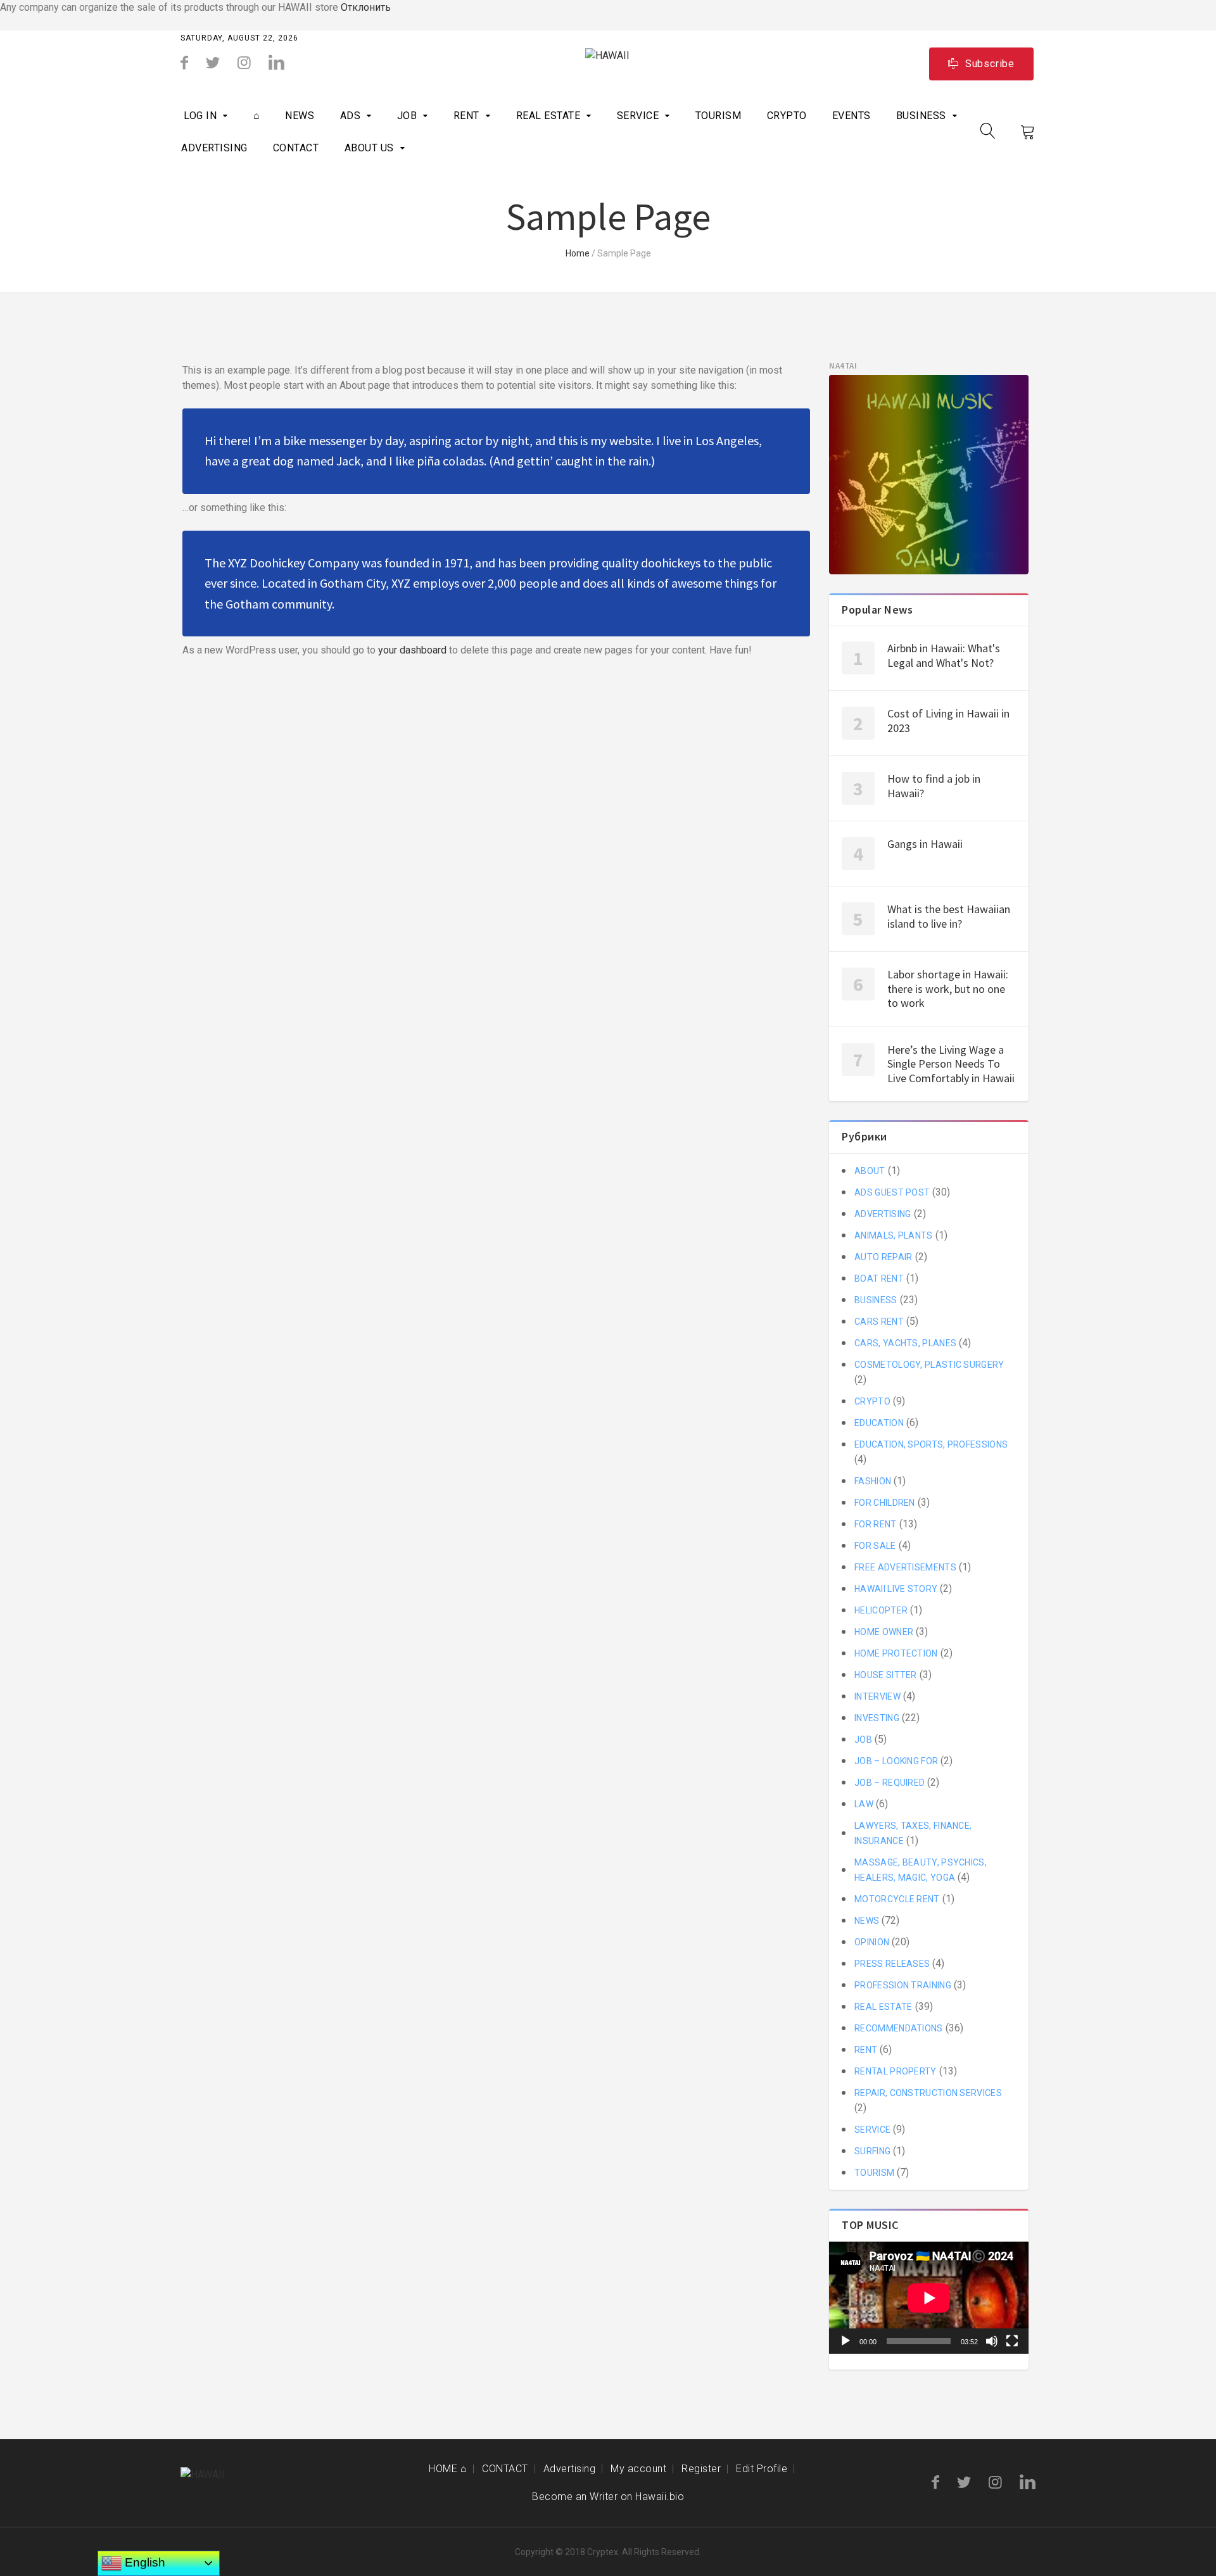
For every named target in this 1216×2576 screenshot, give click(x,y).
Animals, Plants (894, 1235)
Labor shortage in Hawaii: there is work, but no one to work (948, 988)
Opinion (872, 1942)
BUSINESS (921, 116)
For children (885, 1503)
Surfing (872, 2151)
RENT (466, 116)
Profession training (903, 1985)
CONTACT (296, 148)
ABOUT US (369, 148)
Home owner (884, 1632)
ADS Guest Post (892, 1192)
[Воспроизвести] (845, 2341)
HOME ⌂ (448, 2469)
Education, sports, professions (931, 1444)
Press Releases (892, 1964)
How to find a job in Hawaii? (934, 786)
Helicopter (881, 1610)
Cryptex (603, 2552)
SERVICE (638, 116)
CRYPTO (787, 116)
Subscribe (990, 64)
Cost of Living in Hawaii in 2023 (948, 721)
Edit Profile (762, 2469)
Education (879, 1423)
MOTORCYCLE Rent (897, 1899)
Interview (877, 1696)
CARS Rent (879, 1322)
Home (578, 253)
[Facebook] (184, 63)
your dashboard (412, 650)
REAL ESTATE (548, 116)
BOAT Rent (879, 1279)
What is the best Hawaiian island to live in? (949, 916)
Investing (877, 1718)
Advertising (570, 2469)
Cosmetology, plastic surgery (929, 1365)
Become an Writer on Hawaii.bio (608, 2497)
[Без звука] (992, 2341)
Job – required (890, 1783)
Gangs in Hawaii (925, 844)
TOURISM (719, 116)
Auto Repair (883, 1257)
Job (407, 116)
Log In (200, 116)
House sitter (886, 1675)
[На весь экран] (1012, 2341)
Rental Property (896, 2071)
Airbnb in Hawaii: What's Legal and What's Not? (944, 655)
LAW (864, 1804)
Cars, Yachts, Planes (905, 1343)
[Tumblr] (244, 63)
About (870, 1171)
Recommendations (899, 2028)
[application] (929, 2298)
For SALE (875, 1546)
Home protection (896, 1653)
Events (852, 116)
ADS (351, 116)
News (300, 116)
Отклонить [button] (366, 7)
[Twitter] (213, 63)
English (143, 2562)
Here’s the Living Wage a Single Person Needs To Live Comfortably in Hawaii (951, 1064)
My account (638, 2469)
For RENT (875, 1524)
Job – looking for (896, 1761)
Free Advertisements (905, 1567)
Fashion (873, 1481)
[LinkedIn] (276, 63)
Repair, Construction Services (928, 2093)
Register (701, 2469)
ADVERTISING (214, 148)
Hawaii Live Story (896, 1589)
